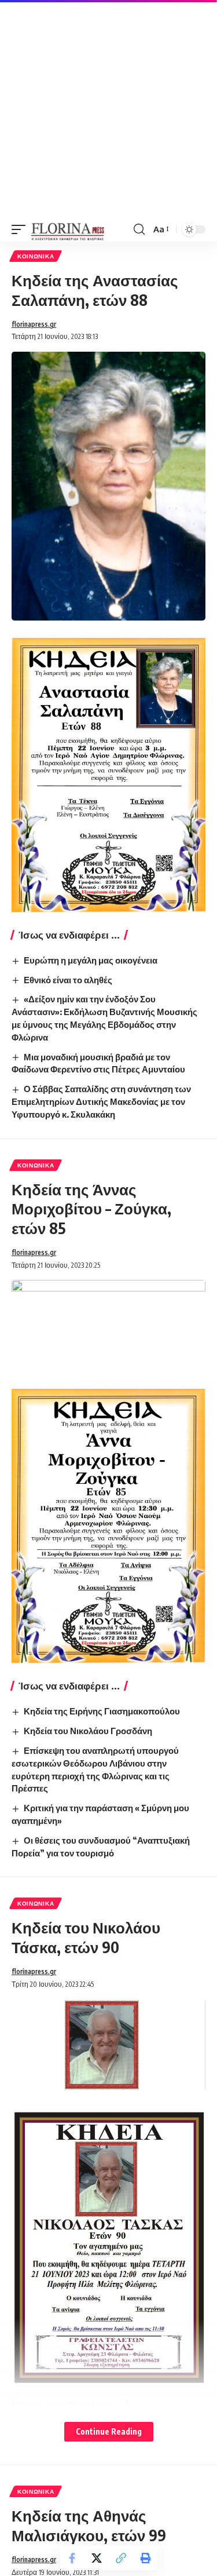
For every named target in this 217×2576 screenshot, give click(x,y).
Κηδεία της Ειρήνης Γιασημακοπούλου (102, 1711)
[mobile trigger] (21, 229)
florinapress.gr (34, 324)
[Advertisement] (108, 109)
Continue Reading (109, 2431)
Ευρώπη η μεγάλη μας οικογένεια (91, 960)
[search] (139, 229)
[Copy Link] (121, 2558)
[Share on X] (97, 2558)
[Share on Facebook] (72, 2558)
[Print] (145, 2558)
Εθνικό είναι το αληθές (68, 980)
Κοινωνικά (36, 256)
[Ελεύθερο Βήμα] (68, 229)
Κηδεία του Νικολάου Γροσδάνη (88, 1731)
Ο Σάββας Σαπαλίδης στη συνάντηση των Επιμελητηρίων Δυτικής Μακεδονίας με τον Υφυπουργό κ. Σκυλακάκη (101, 1101)
